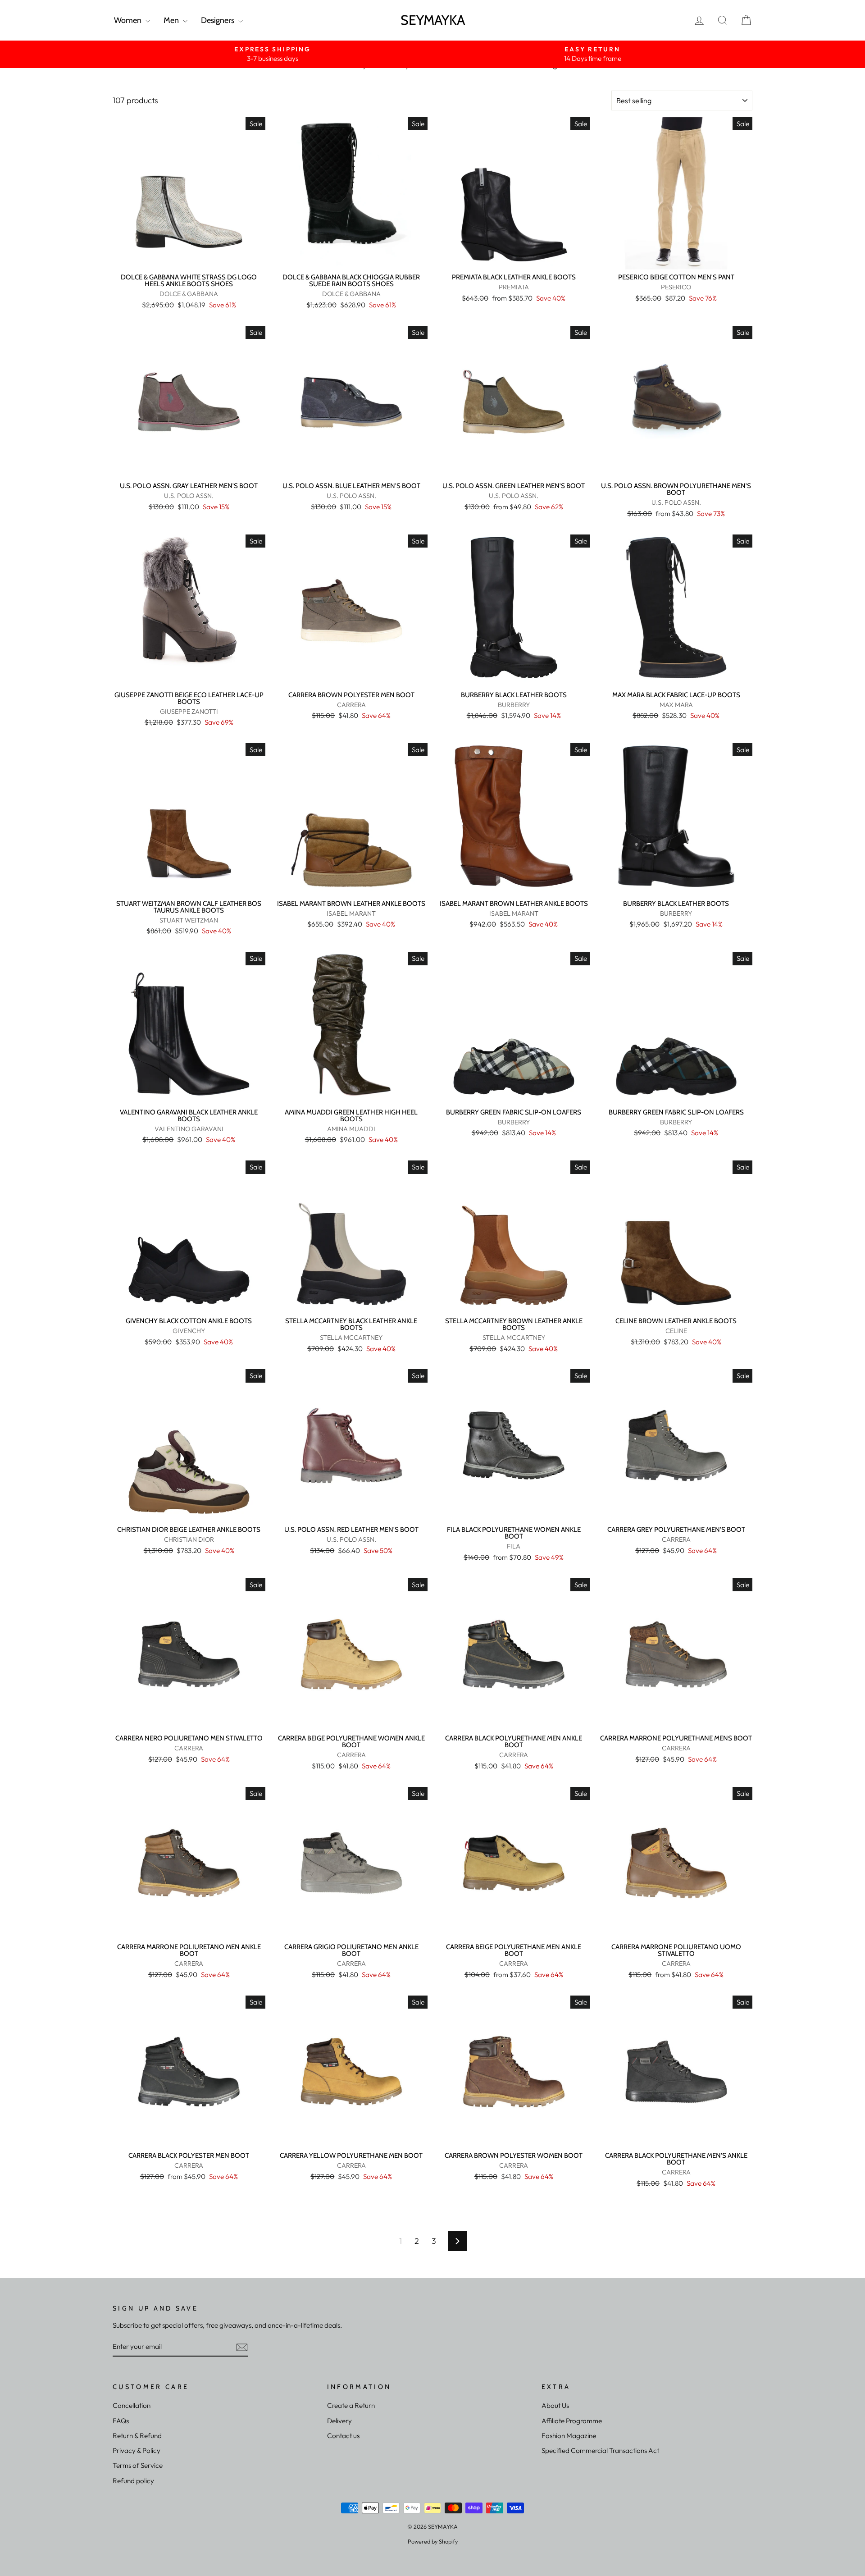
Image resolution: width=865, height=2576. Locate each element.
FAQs (121, 2421)
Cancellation (132, 2405)
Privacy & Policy (137, 2450)
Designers (219, 20)
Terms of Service (138, 2465)
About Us (555, 2405)
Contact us (343, 2436)
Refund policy (133, 2481)
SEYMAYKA (433, 20)
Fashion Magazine (569, 2436)
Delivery (339, 2421)
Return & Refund (137, 2436)
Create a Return (351, 2405)
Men (172, 20)
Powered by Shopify (433, 2541)
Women (129, 20)
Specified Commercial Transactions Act (600, 2450)
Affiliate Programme (572, 2421)
